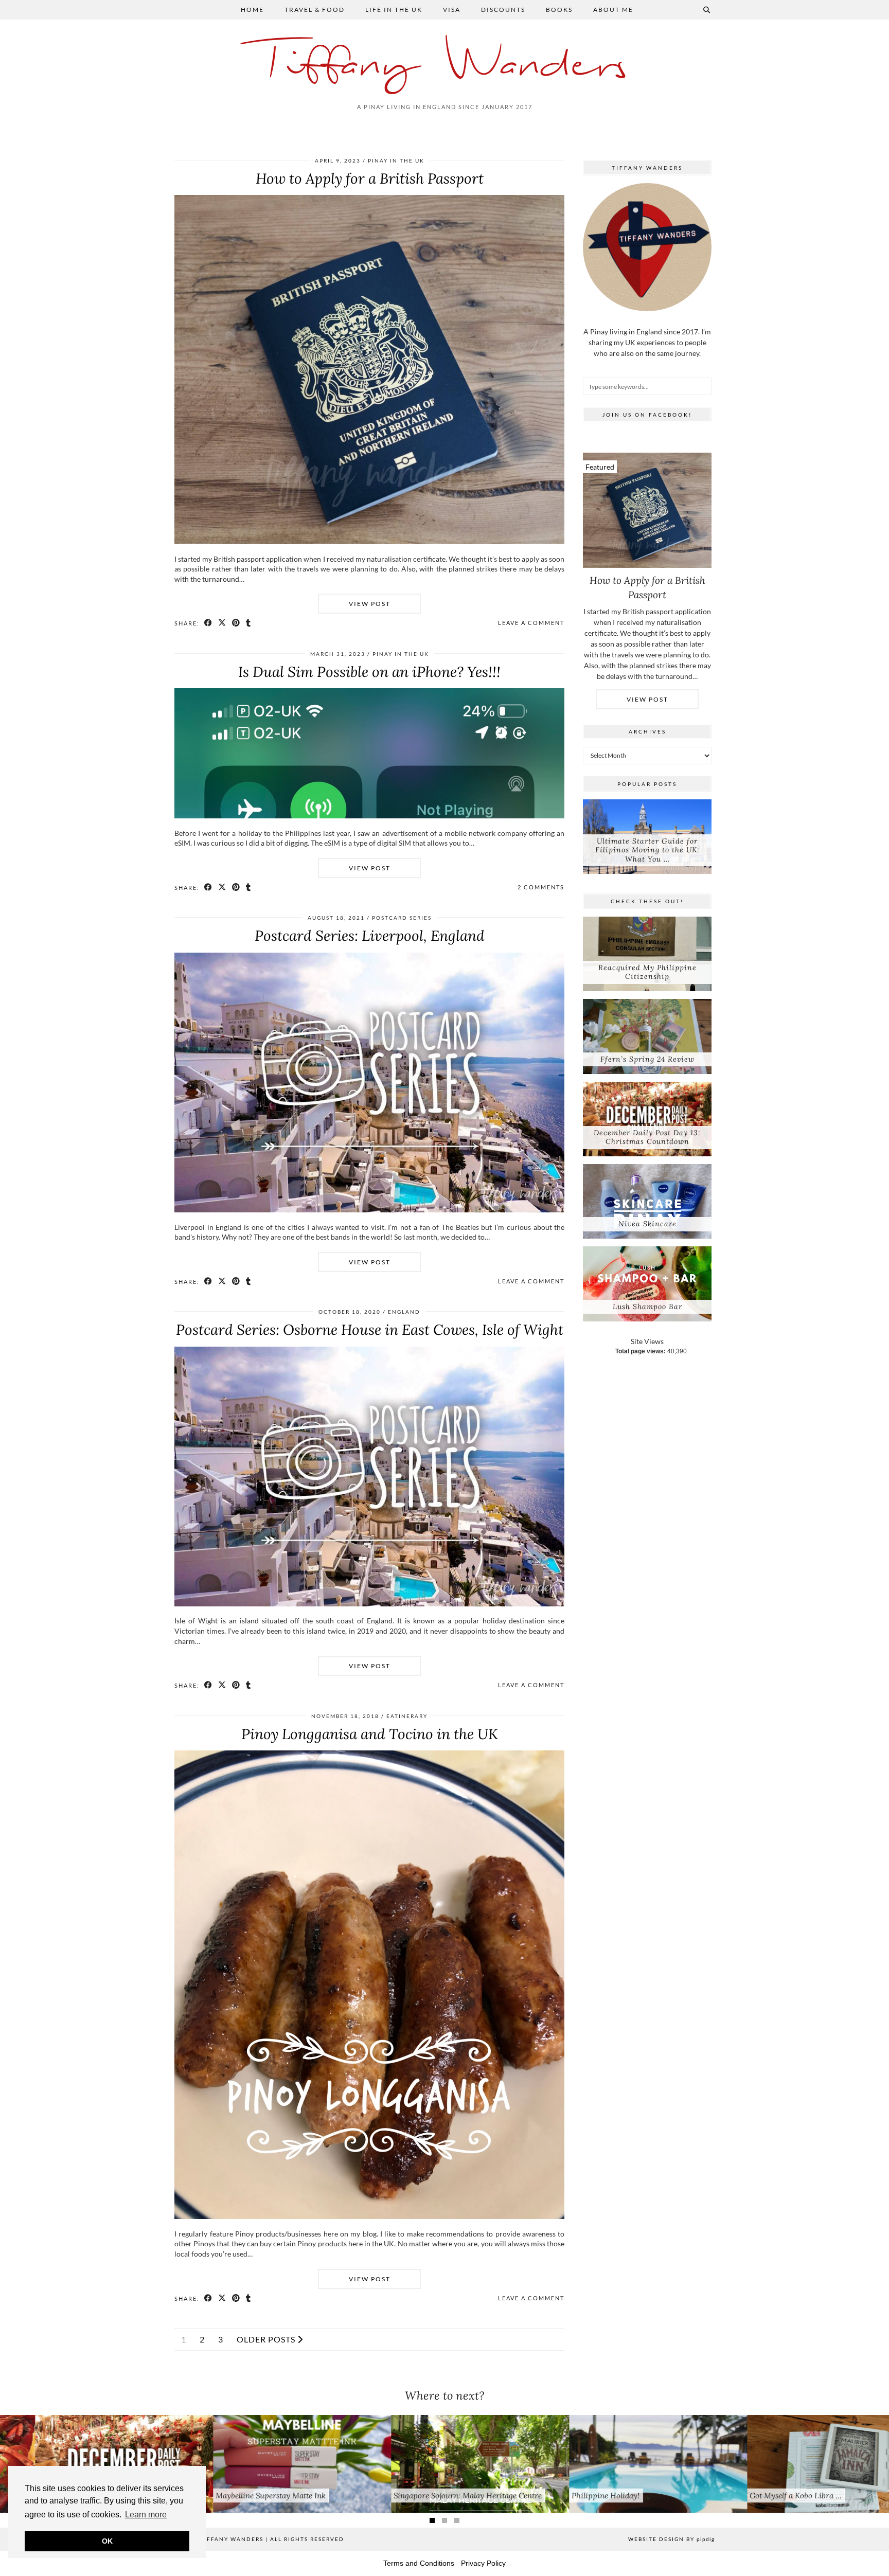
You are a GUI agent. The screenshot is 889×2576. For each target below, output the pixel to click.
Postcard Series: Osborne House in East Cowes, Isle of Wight (370, 1330)
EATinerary (407, 1716)
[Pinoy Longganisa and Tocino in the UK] (369, 2216)
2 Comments (541, 887)
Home (252, 10)
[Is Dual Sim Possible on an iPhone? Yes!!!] (369, 816)
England (404, 1312)
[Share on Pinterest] (236, 623)
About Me (613, 10)
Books (559, 10)
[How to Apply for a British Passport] (369, 541)
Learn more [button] (146, 2515)
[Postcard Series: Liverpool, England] (369, 1210)
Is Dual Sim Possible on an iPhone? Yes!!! (369, 672)
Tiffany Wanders (445, 66)
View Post (370, 604)
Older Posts (267, 2339)
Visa (452, 10)
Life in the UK (394, 10)
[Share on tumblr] (249, 623)
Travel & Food (315, 10)
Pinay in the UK (396, 160)
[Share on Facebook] (209, 623)
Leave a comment (531, 623)
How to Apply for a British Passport (370, 178)
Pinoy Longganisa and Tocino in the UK (370, 1734)
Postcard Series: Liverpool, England (370, 936)
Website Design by (671, 2539)
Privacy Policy (483, 2563)
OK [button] (107, 2541)
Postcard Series (402, 918)
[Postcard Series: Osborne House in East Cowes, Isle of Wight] (369, 1604)
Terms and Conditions (419, 2563)
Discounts (503, 10)
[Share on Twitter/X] (223, 623)
